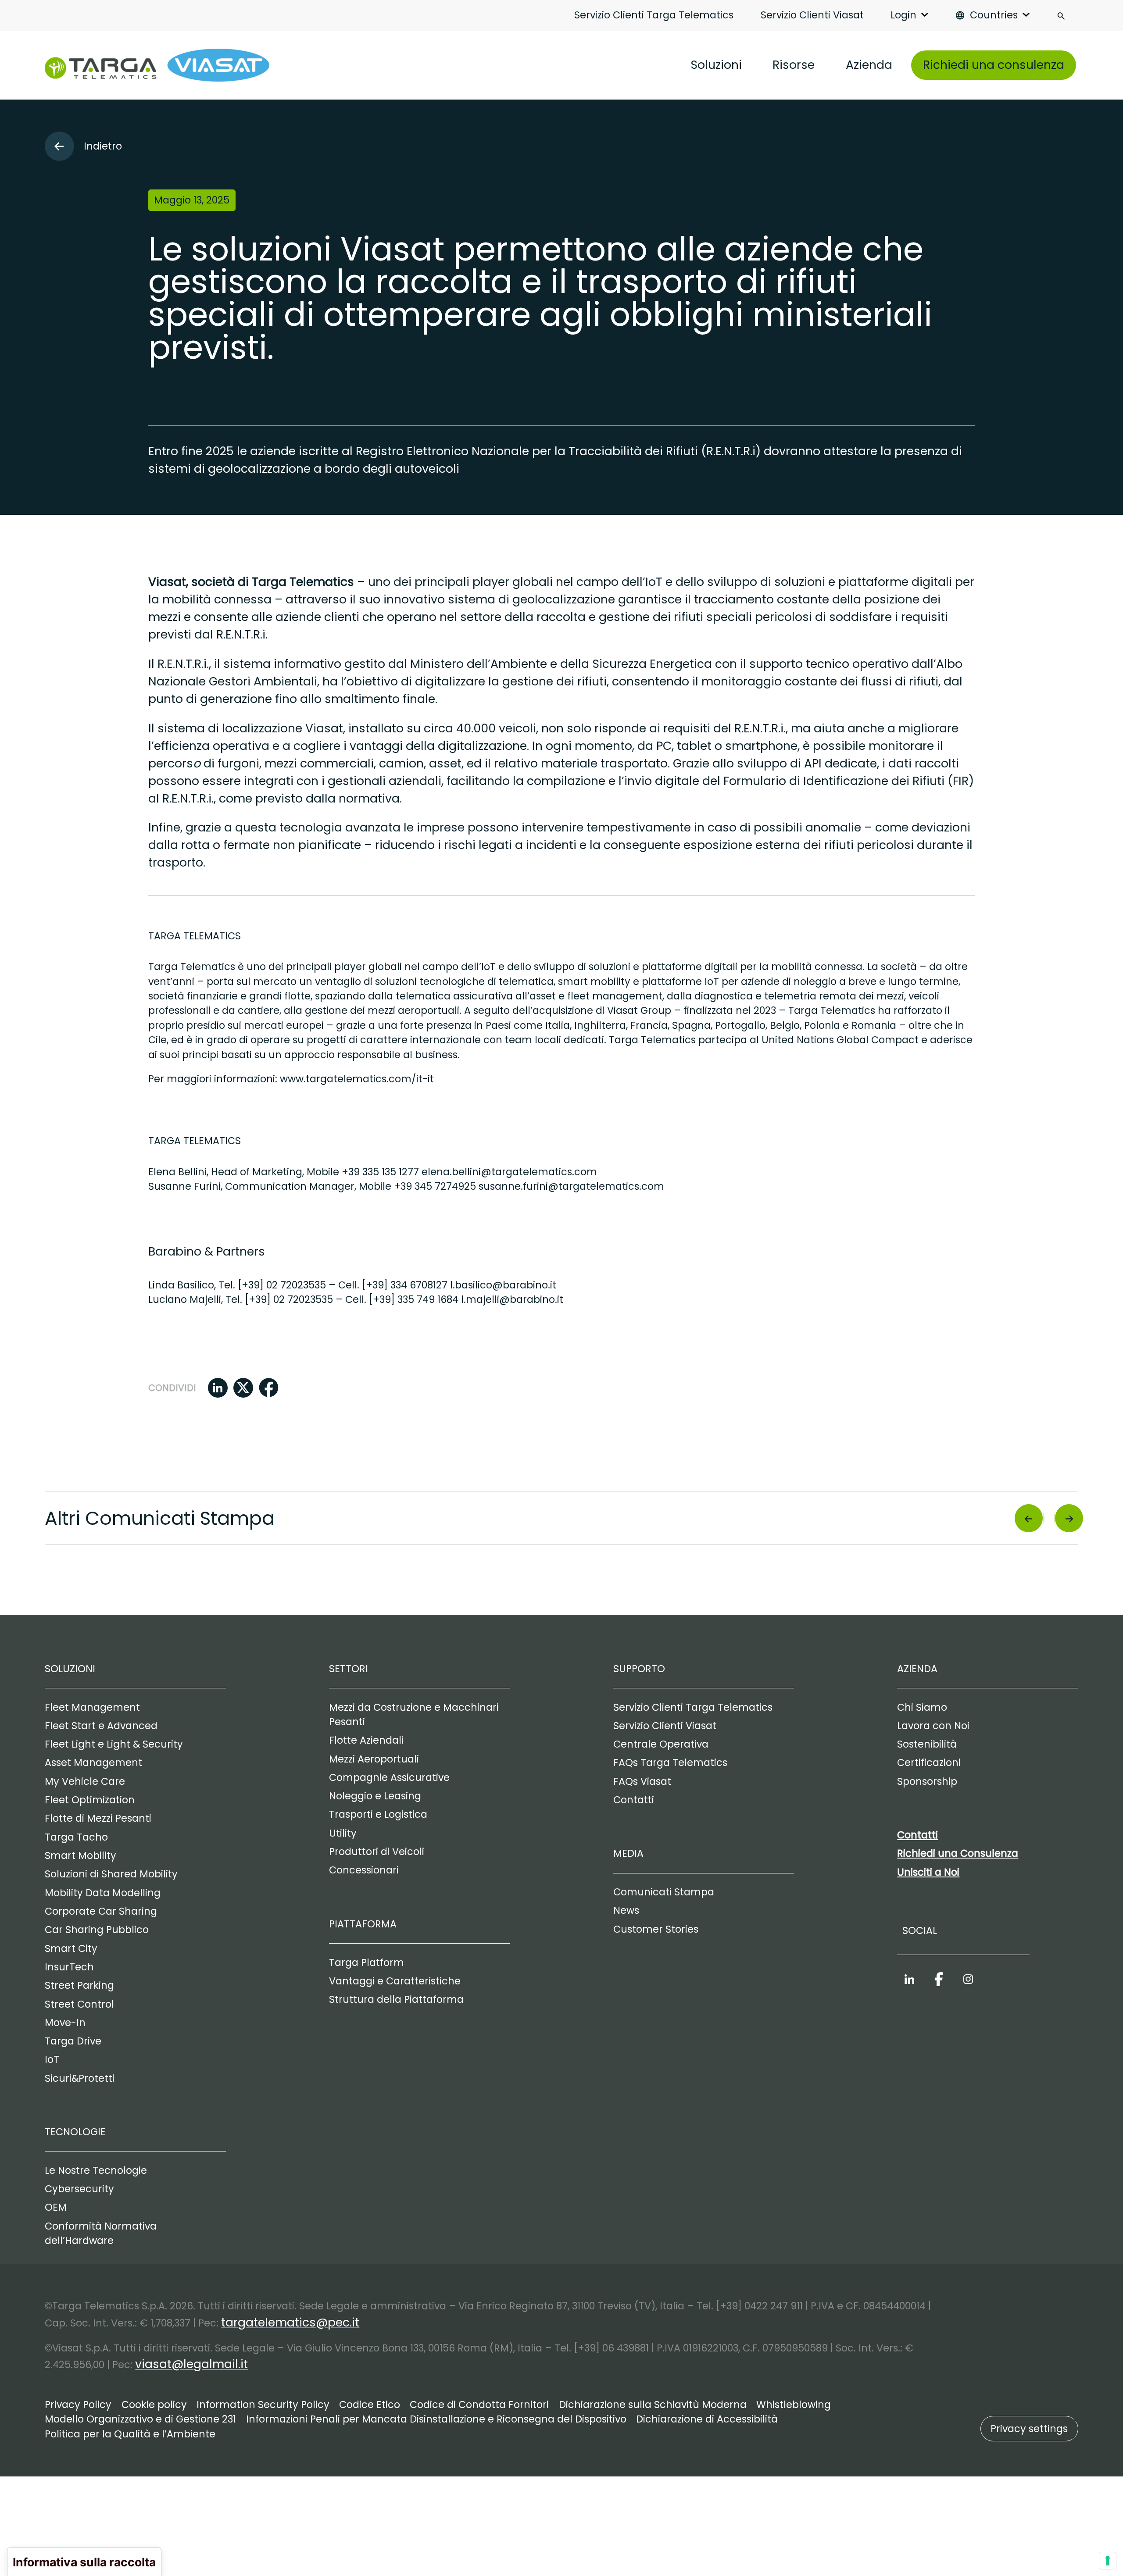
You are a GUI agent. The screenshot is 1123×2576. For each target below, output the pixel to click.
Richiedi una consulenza (994, 65)
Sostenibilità (927, 1744)
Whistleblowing (794, 2405)
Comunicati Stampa (664, 1892)
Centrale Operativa (661, 1744)
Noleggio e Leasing (375, 1796)
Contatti (634, 1800)
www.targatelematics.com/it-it (357, 1079)
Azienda (869, 65)
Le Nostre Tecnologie (96, 2171)
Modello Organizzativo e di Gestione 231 (140, 2419)
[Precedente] (1030, 1518)
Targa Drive (73, 2041)
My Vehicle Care (85, 1782)
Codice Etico (370, 2405)
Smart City (71, 1949)
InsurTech (69, 1967)
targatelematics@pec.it (290, 2322)
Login (903, 15)
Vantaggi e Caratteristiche (395, 1981)
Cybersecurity (79, 2189)
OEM (56, 2207)
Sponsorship (927, 1782)
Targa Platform (367, 1963)
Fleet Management (92, 1707)
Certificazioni (929, 1763)
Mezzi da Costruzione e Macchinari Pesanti (414, 1715)
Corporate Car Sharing (101, 1911)
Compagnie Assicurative (389, 1778)
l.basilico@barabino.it (503, 1285)
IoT (52, 2060)
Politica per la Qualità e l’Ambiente (130, 2434)
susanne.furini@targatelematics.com (571, 1186)
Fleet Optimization (90, 1800)
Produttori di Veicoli (377, 1852)
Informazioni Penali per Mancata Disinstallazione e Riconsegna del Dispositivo (436, 2419)
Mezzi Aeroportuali (374, 1759)
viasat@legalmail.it (191, 2364)
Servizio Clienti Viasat (812, 15)
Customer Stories (656, 1929)
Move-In (65, 2023)
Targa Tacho (76, 1837)
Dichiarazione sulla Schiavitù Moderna (653, 2405)
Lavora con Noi (933, 1726)
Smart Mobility (80, 1856)
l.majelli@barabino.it (512, 1300)
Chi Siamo (922, 1707)
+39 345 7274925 (435, 1186)
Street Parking (79, 1986)
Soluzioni (716, 65)
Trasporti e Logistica (378, 1814)
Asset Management (93, 1763)
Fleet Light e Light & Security (114, 1744)
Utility (343, 1833)
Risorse (794, 65)
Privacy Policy (78, 2405)
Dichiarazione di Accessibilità (707, 2419)
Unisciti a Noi (928, 1872)
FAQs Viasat (642, 1782)
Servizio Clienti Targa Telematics (654, 15)
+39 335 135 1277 (380, 1172)
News (626, 1911)
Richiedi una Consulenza (958, 1854)
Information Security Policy (263, 2405)
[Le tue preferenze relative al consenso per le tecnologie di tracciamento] (1108, 2561)
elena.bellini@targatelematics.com (509, 1172)
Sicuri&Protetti (80, 2078)
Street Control (79, 2004)
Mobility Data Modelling (103, 1893)
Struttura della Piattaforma (396, 2000)
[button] (218, 1388)
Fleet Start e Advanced (101, 1726)
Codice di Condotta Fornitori (479, 2405)
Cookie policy (154, 2405)
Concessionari (364, 1870)
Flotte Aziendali (366, 1740)
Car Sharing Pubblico (97, 1930)
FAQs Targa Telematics (670, 1763)
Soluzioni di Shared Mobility (111, 1874)
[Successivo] (1068, 1518)
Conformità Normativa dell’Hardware (101, 2233)
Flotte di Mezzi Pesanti (98, 1818)
